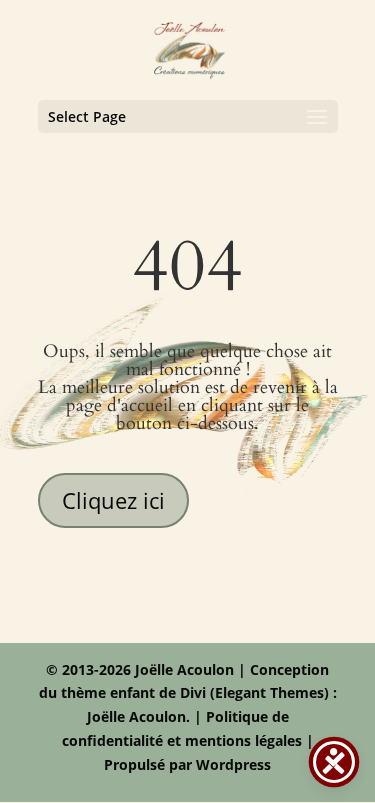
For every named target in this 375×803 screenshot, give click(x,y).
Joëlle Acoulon (136, 716)
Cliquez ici (113, 500)
